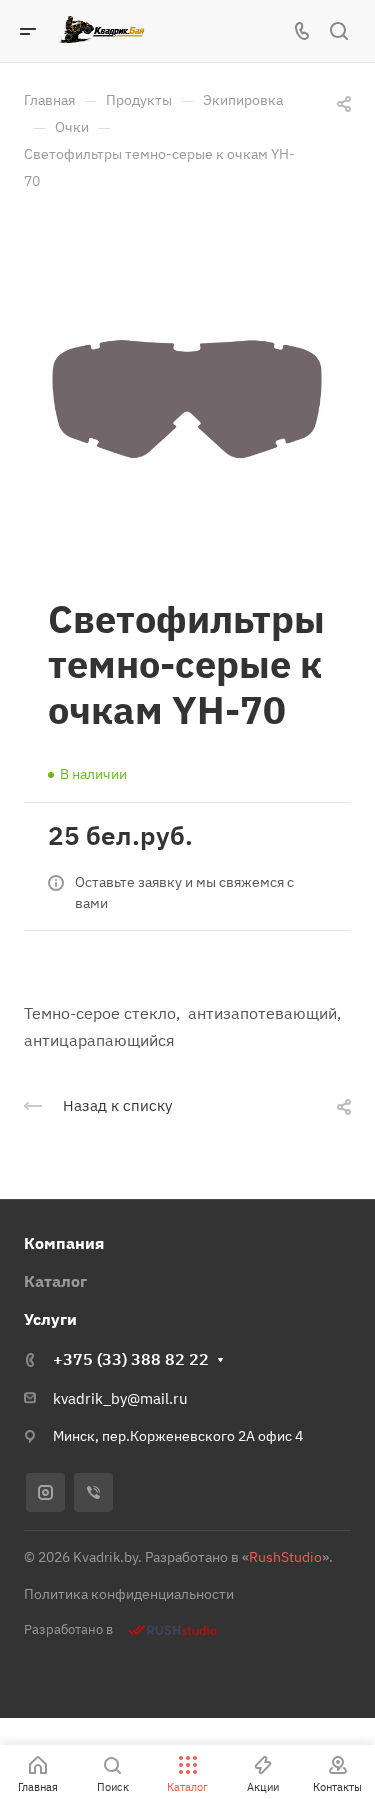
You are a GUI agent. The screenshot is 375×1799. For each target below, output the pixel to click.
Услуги (50, 1319)
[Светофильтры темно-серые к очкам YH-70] (187, 394)
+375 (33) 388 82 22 (131, 1359)
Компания (64, 1243)
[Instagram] (45, 1492)
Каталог (55, 1281)
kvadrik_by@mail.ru (120, 1398)
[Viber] (93, 1492)
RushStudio (285, 1557)
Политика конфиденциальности (129, 1594)
